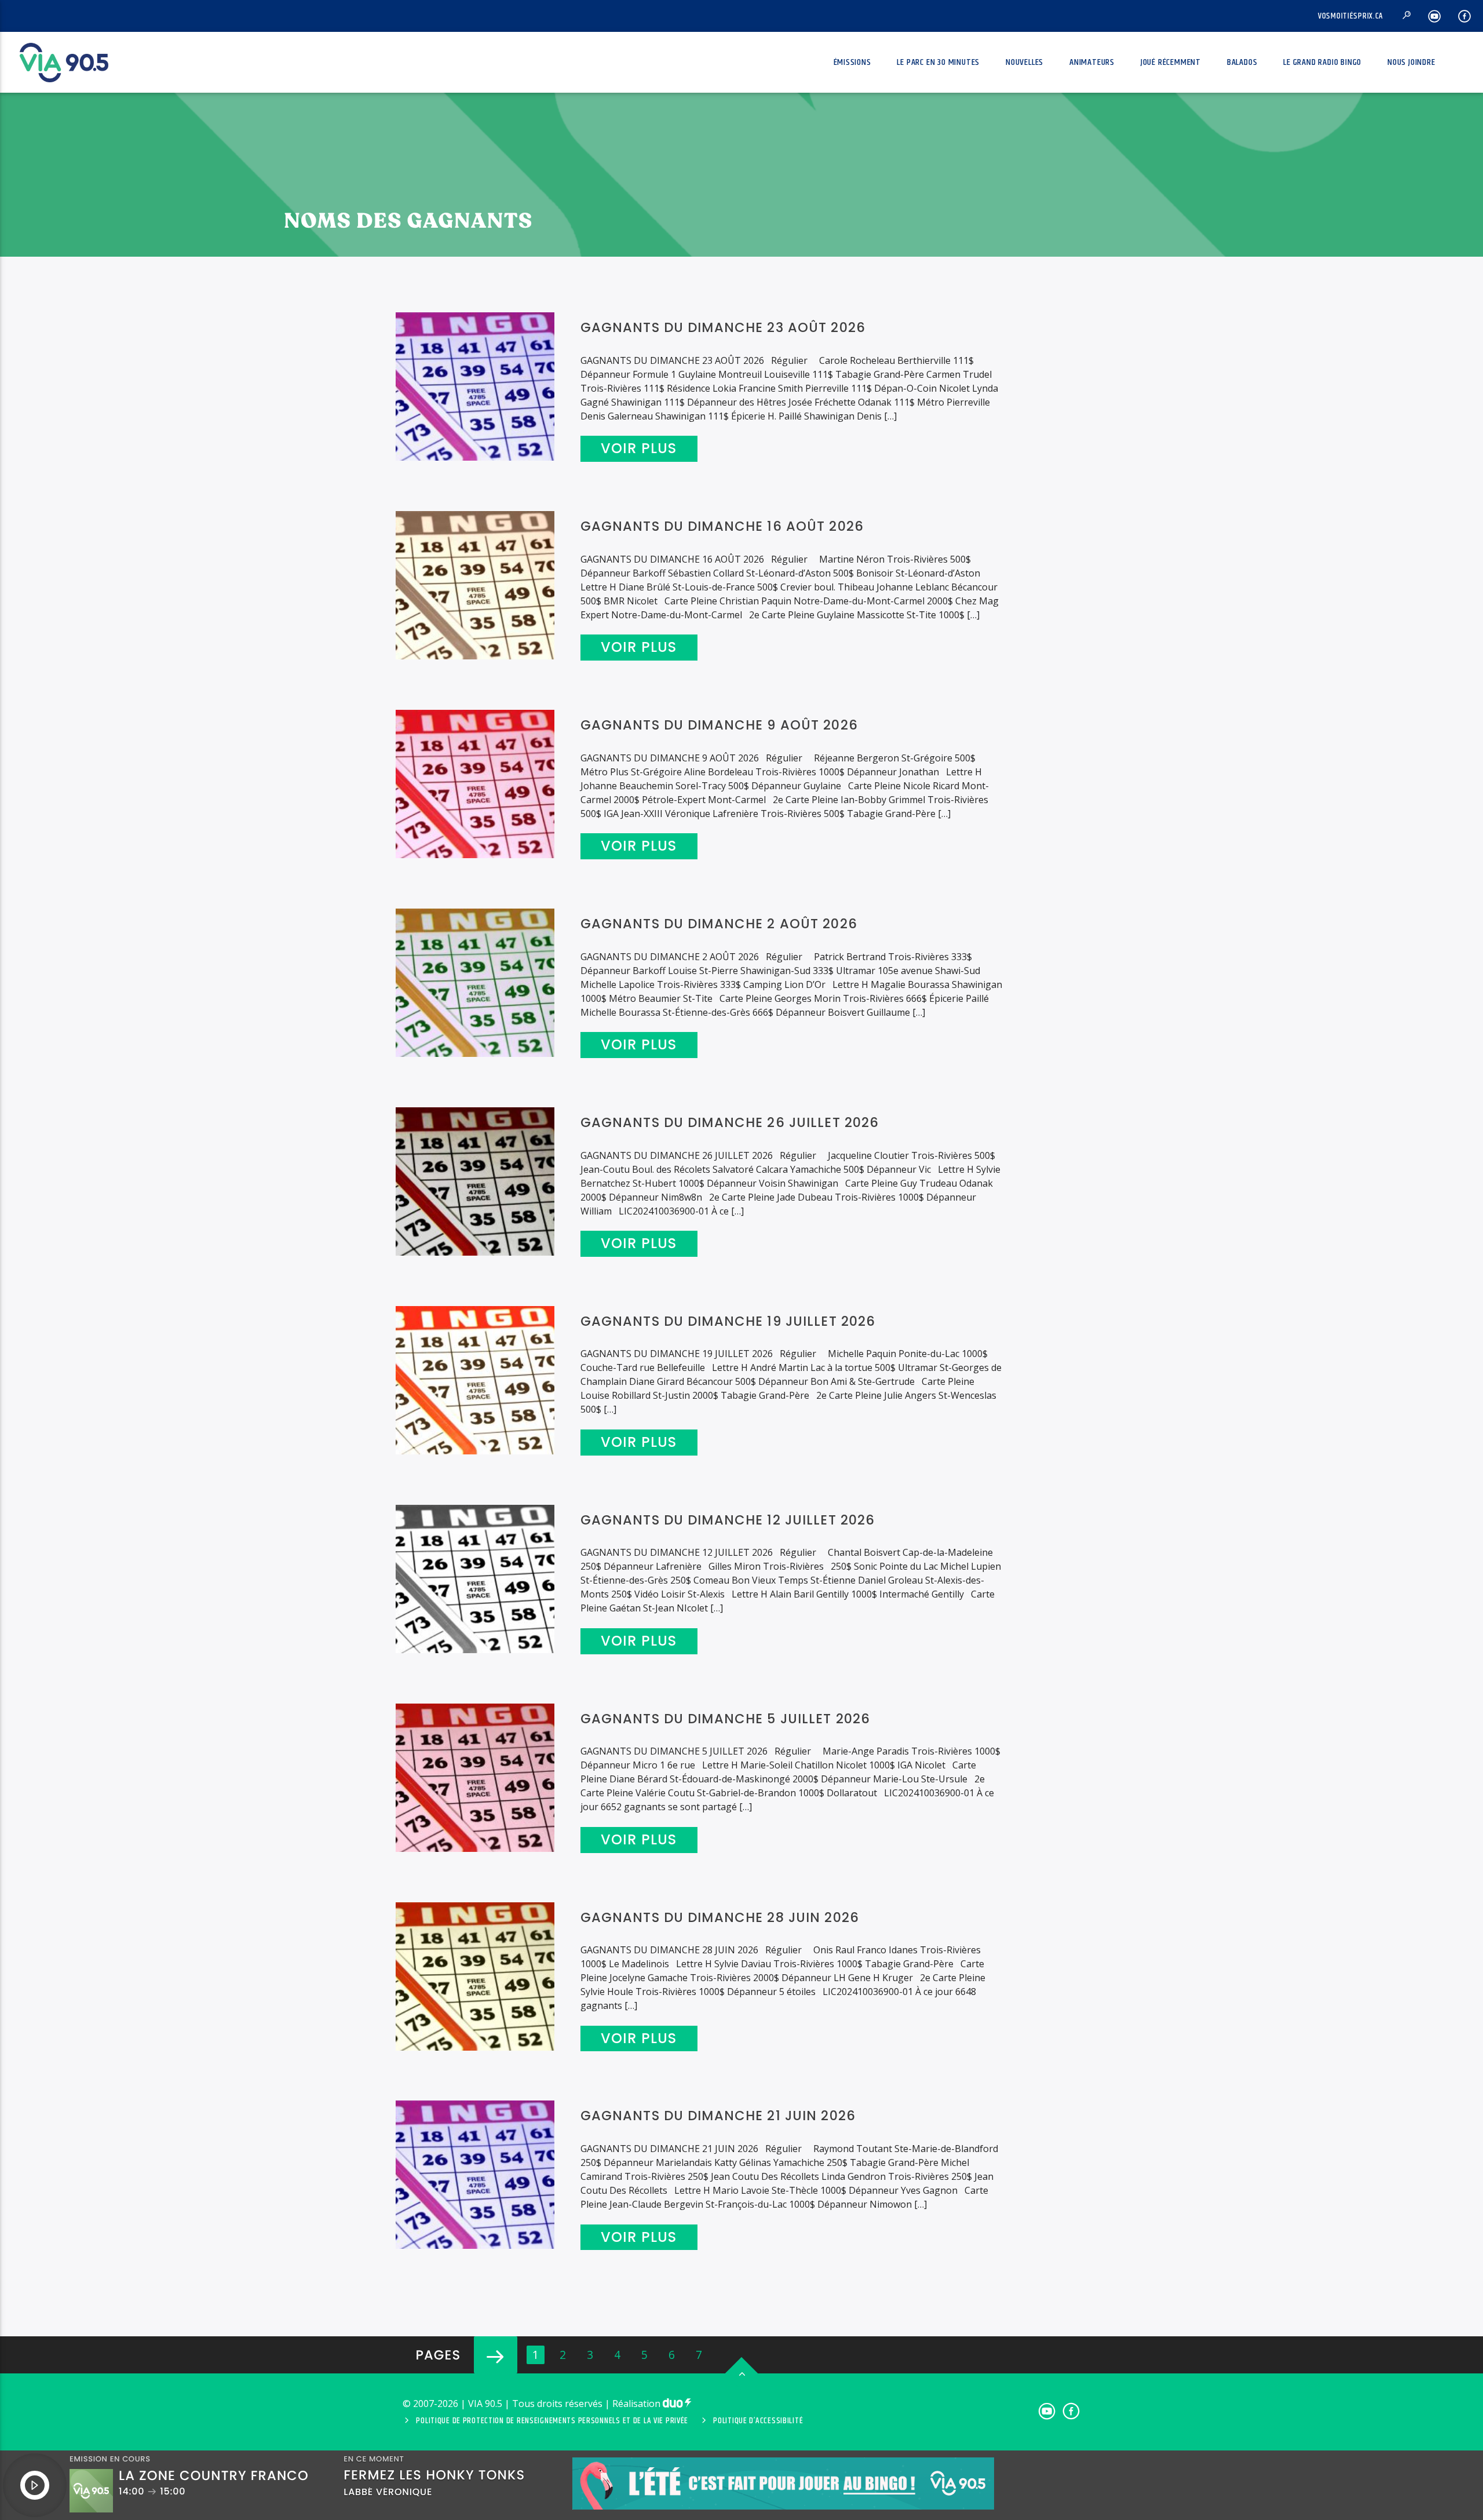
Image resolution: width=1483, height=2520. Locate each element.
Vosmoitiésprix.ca (1351, 16)
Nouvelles (1024, 62)
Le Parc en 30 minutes (938, 62)
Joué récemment (1171, 62)
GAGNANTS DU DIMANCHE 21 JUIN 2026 (718, 2116)
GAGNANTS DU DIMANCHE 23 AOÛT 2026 (723, 327)
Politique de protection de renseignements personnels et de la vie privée (552, 2421)
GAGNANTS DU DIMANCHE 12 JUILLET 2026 (728, 1520)
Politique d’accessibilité (758, 2421)
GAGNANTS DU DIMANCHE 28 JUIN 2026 (720, 1917)
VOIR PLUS (639, 448)
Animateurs (1092, 62)
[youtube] (1435, 16)
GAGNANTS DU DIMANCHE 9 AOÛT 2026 (719, 725)
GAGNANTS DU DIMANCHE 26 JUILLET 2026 (730, 1122)
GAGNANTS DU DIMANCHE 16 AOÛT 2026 (722, 526)
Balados (1242, 62)
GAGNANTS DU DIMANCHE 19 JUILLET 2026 (728, 1321)
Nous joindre (1411, 62)
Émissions (852, 62)
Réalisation (638, 2404)
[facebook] (1465, 16)
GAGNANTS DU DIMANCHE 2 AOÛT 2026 (719, 924)
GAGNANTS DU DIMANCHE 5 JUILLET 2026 (726, 1719)
